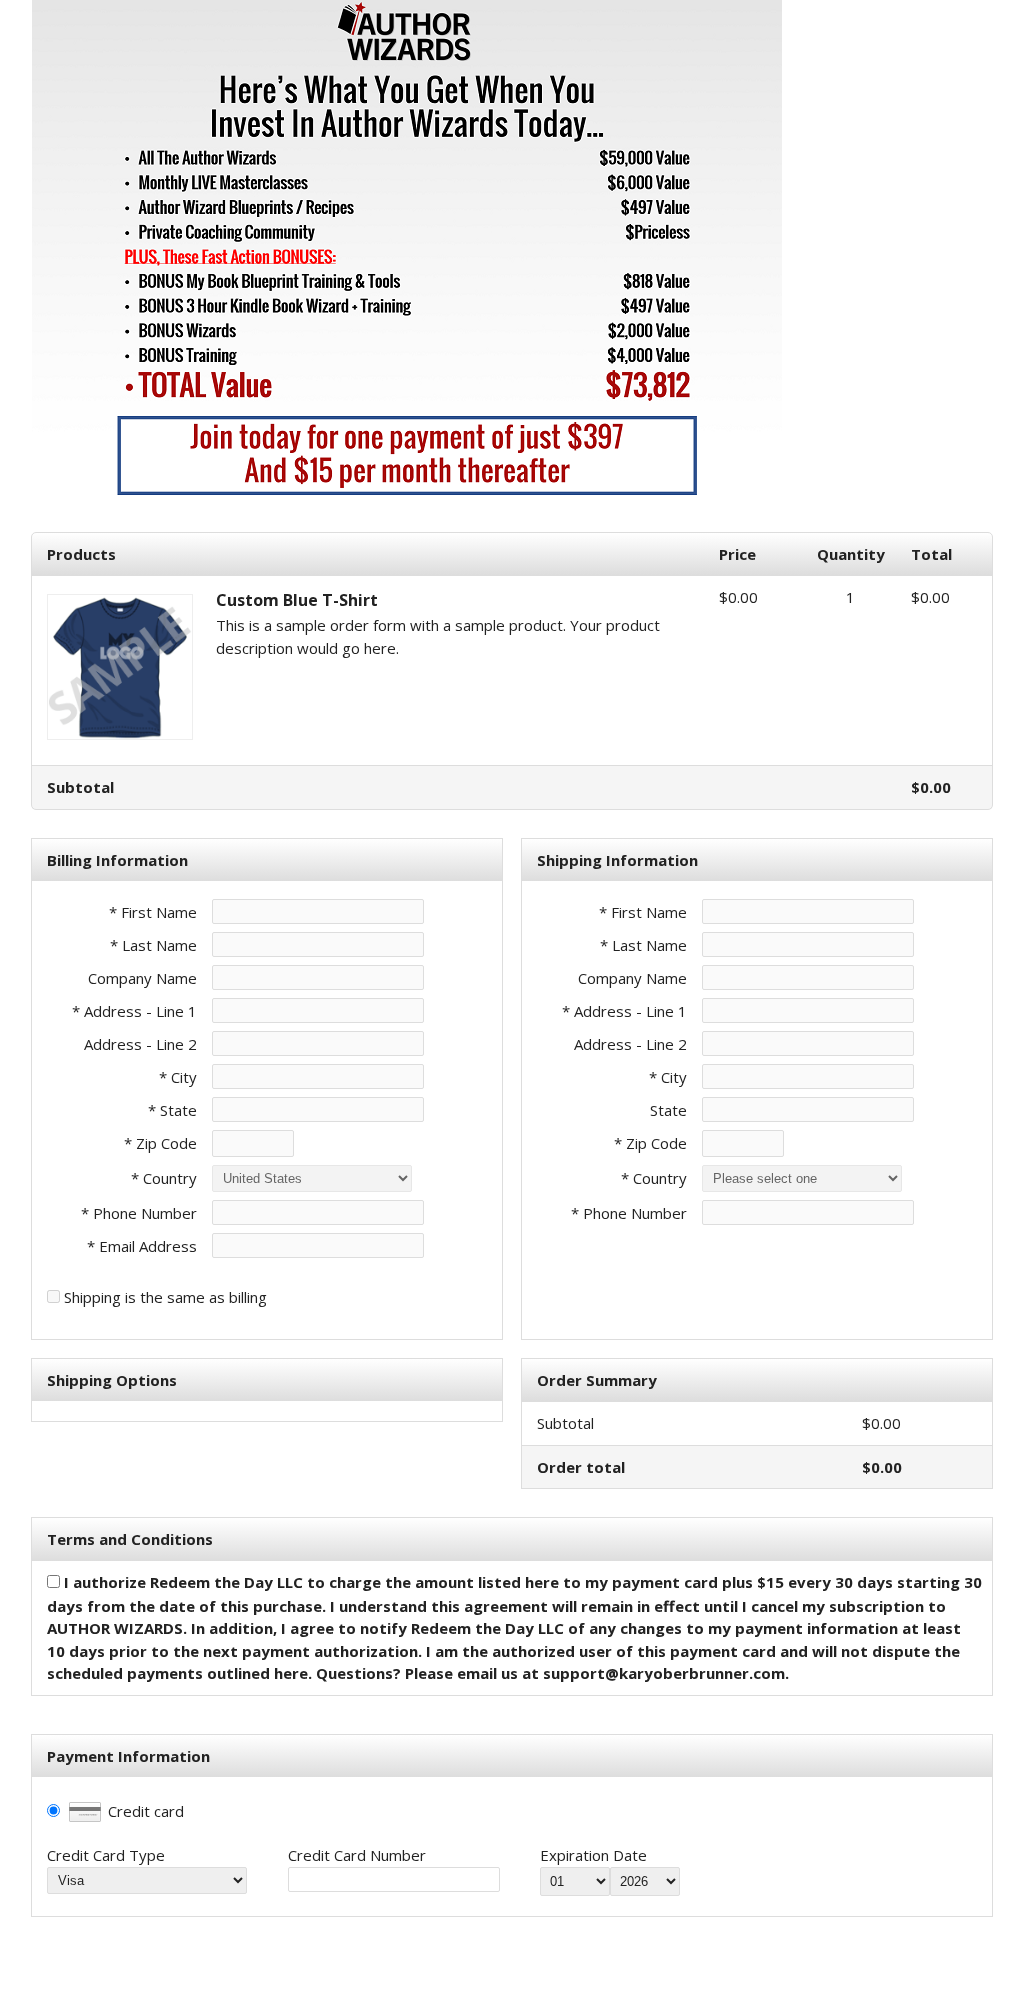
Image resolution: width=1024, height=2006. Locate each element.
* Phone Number (629, 1213)
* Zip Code (160, 1143)
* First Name (153, 912)
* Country (164, 1178)
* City (178, 1077)
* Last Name (153, 945)
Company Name (142, 978)
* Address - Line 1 (134, 1011)
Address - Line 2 (140, 1044)
